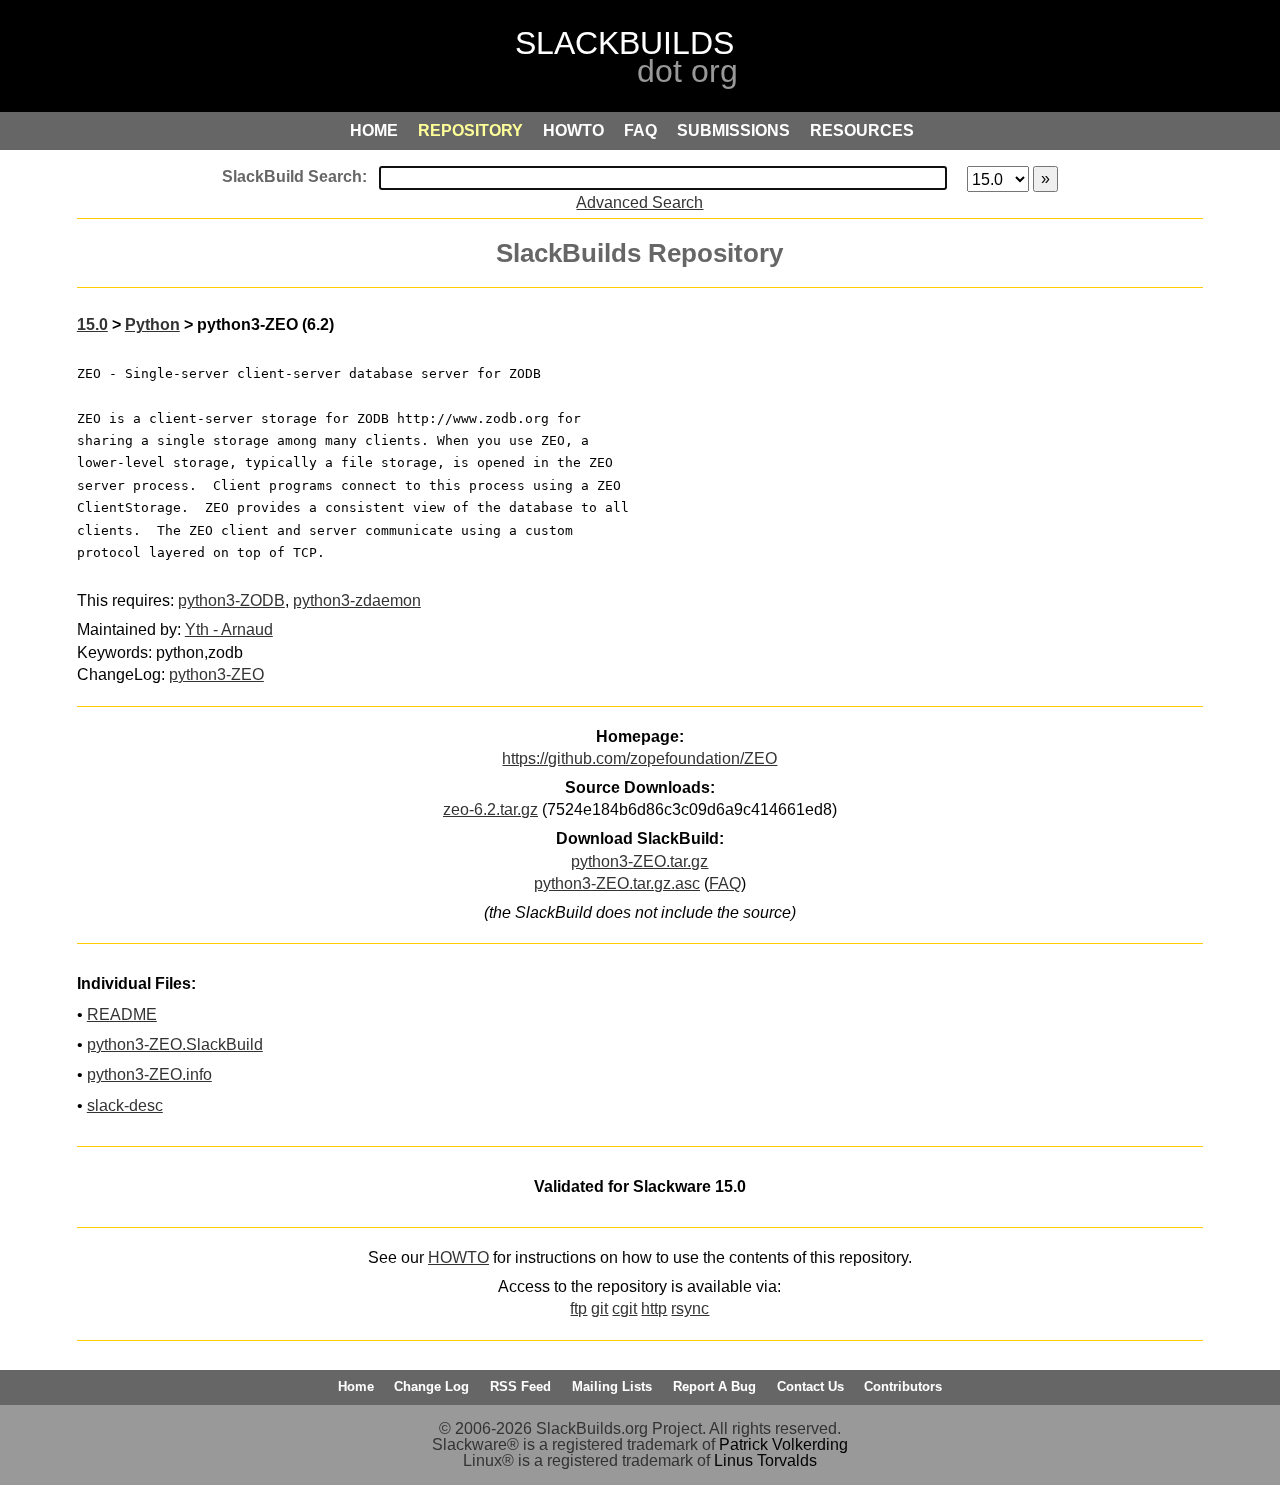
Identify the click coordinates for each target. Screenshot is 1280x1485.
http (654, 1308)
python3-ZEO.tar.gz (639, 861)
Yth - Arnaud (229, 629)
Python (152, 324)
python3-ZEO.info (149, 1074)
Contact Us (810, 1386)
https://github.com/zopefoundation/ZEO (639, 758)
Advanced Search (639, 202)
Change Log (431, 1386)
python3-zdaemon (357, 600)
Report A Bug (714, 1386)
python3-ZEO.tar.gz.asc (617, 883)
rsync (690, 1308)
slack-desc (125, 1105)
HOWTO (458, 1257)
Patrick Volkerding (783, 1444)
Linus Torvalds (765, 1460)
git (599, 1308)
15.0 (92, 324)
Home (356, 1386)
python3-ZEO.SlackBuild (175, 1044)
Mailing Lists (612, 1386)
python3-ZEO (216, 674)
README (122, 1014)
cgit (624, 1308)
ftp (578, 1308)
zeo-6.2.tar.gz (490, 809)
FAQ (725, 883)
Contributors (903, 1386)
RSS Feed (520, 1386)
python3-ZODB (231, 600)
